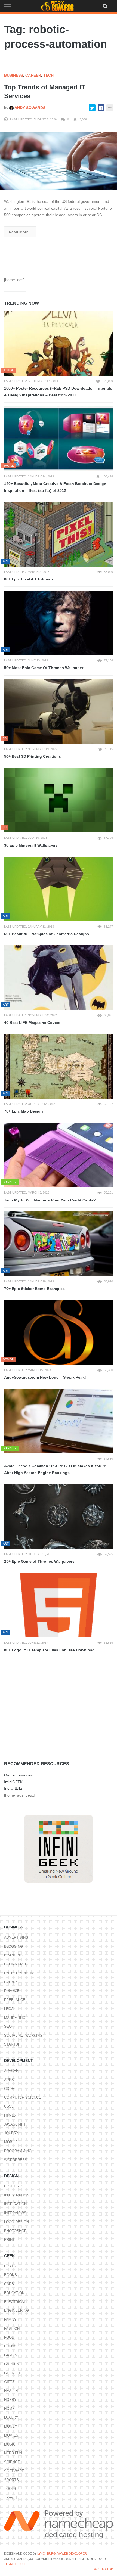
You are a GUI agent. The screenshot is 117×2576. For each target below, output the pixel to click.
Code (9, 2089)
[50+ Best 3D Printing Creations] (59, 712)
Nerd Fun (13, 2453)
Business (14, 75)
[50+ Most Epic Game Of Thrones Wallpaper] (59, 623)
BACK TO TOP (103, 2569)
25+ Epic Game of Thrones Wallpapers (39, 1561)
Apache (11, 2071)
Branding (13, 1955)
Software (14, 2471)
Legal (10, 2009)
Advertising (16, 1938)
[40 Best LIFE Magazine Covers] (59, 978)
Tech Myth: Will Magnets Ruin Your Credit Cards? (50, 1200)
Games (11, 2355)
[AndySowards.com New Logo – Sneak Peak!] (59, 1332)
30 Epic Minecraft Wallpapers (31, 845)
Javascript (15, 2124)
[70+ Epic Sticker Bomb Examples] (59, 1244)
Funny (10, 2346)
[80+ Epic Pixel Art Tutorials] (59, 534)
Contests (14, 2186)
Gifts (9, 2382)
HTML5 (10, 2115)
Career (33, 75)
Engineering (16, 2311)
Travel (11, 2498)
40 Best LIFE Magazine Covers (32, 1023)
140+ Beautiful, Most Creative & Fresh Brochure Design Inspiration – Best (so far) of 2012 (55, 487)
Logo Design (16, 2222)
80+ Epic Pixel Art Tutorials (29, 579)
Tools (10, 2489)
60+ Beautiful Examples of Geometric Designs (47, 934)
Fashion (12, 2328)
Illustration (17, 2195)
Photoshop (15, 2231)
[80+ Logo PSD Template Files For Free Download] (59, 1605)
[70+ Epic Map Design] (59, 1067)
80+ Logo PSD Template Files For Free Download (49, 1650)
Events (11, 1982)
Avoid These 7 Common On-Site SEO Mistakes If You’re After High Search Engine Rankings (55, 1469)
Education (14, 2293)
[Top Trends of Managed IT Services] (59, 160)
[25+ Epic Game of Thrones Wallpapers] (59, 1517)
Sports (11, 2480)
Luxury (11, 2417)
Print (9, 2240)
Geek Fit (12, 2373)
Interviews (15, 2213)
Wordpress (16, 2160)
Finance (12, 1991)
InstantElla (13, 1788)
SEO (8, 2026)
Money (11, 2426)
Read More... (20, 232)
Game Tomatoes (18, 1775)
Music (10, 2444)
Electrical (15, 2302)
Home (9, 2409)
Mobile (11, 2142)
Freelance (15, 2000)
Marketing (15, 2018)
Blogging (13, 1946)
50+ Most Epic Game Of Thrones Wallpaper (44, 668)
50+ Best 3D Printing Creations (33, 756)
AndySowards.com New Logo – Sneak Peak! (45, 1377)
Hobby (10, 2400)
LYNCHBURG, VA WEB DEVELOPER (62, 2553)
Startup (12, 2044)
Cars (9, 2284)
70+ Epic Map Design (24, 1111)
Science (12, 2462)
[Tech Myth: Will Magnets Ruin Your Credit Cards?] (59, 1155)
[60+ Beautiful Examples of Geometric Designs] (59, 889)
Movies (11, 2435)
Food (9, 2337)
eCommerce (16, 1964)
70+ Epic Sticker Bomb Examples (34, 1289)
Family (10, 2319)
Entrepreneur (19, 1973)
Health (11, 2391)
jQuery (11, 2133)
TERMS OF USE (15, 2564)
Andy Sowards (30, 108)
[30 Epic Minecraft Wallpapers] (59, 800)
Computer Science (23, 2097)
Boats (10, 2266)
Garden (12, 2364)
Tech (48, 75)
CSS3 (9, 2106)
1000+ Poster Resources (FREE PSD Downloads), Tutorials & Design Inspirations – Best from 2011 (58, 392)
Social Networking (23, 2035)
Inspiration (15, 2204)
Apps (9, 2080)
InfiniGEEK (13, 1782)
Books (10, 2275)
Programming (18, 2151)
